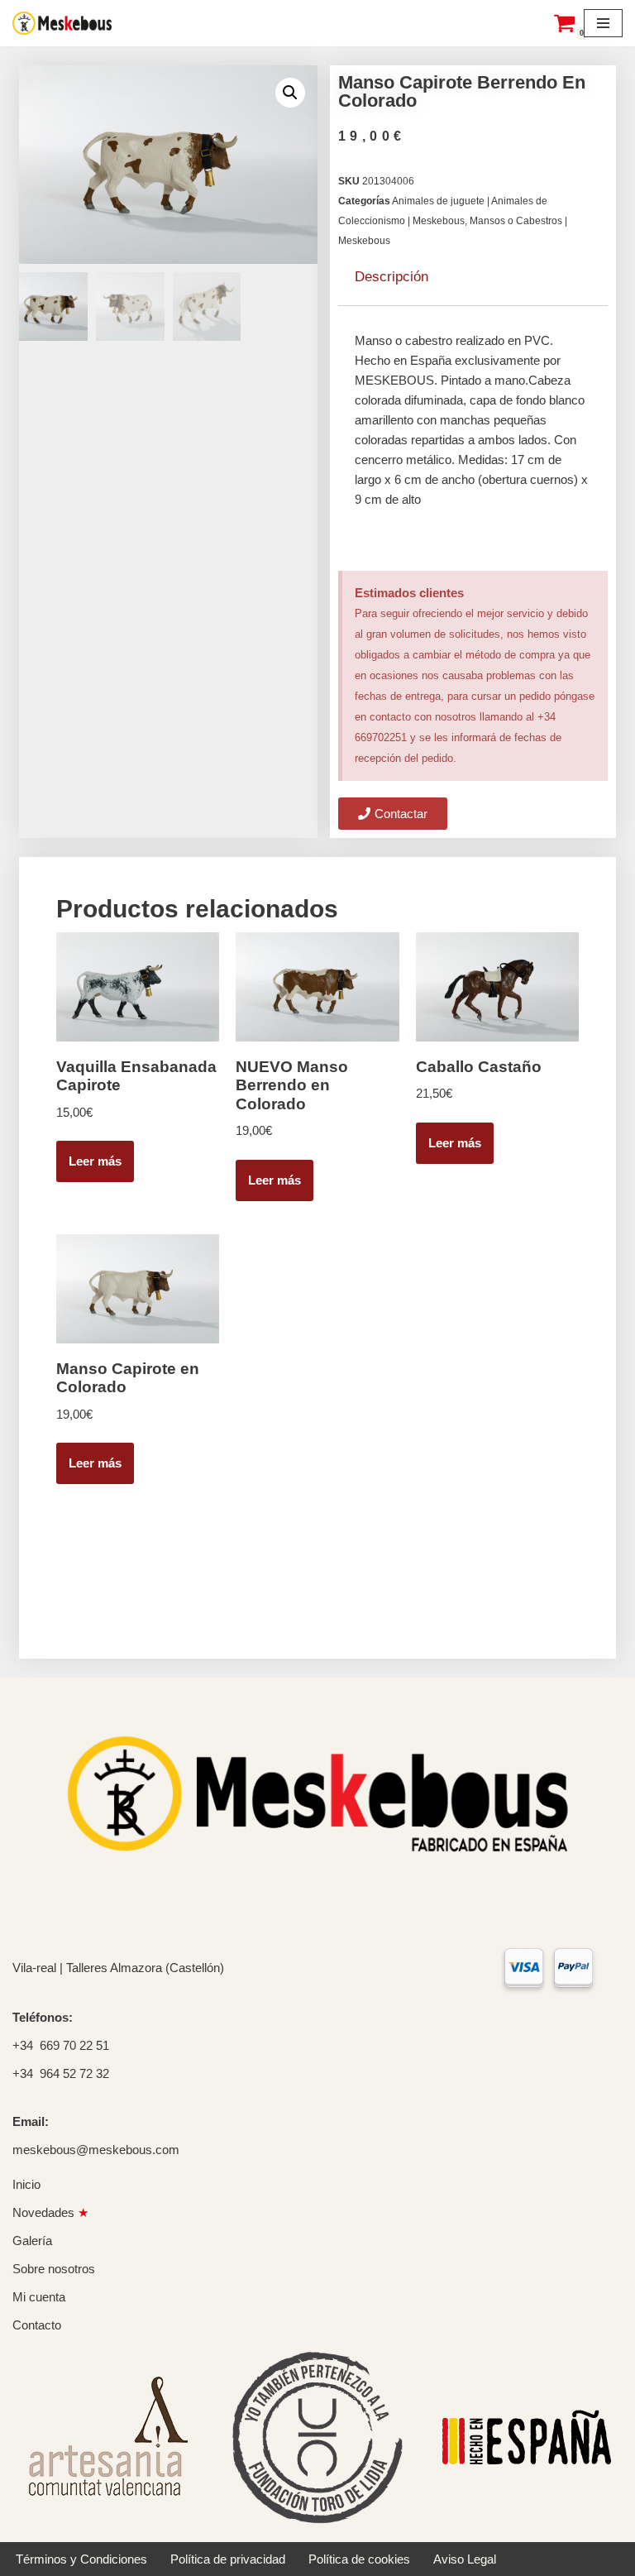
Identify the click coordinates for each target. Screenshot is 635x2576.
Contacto (37, 2325)
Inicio (26, 2184)
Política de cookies (359, 2559)
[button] (290, 93)
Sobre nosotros (54, 2269)
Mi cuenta (39, 2297)
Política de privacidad (228, 2559)
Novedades (50, 2212)
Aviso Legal (465, 2559)
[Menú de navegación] (603, 23)
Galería (32, 2241)
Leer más (95, 1161)
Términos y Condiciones (81, 2559)
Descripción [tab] (392, 277)
